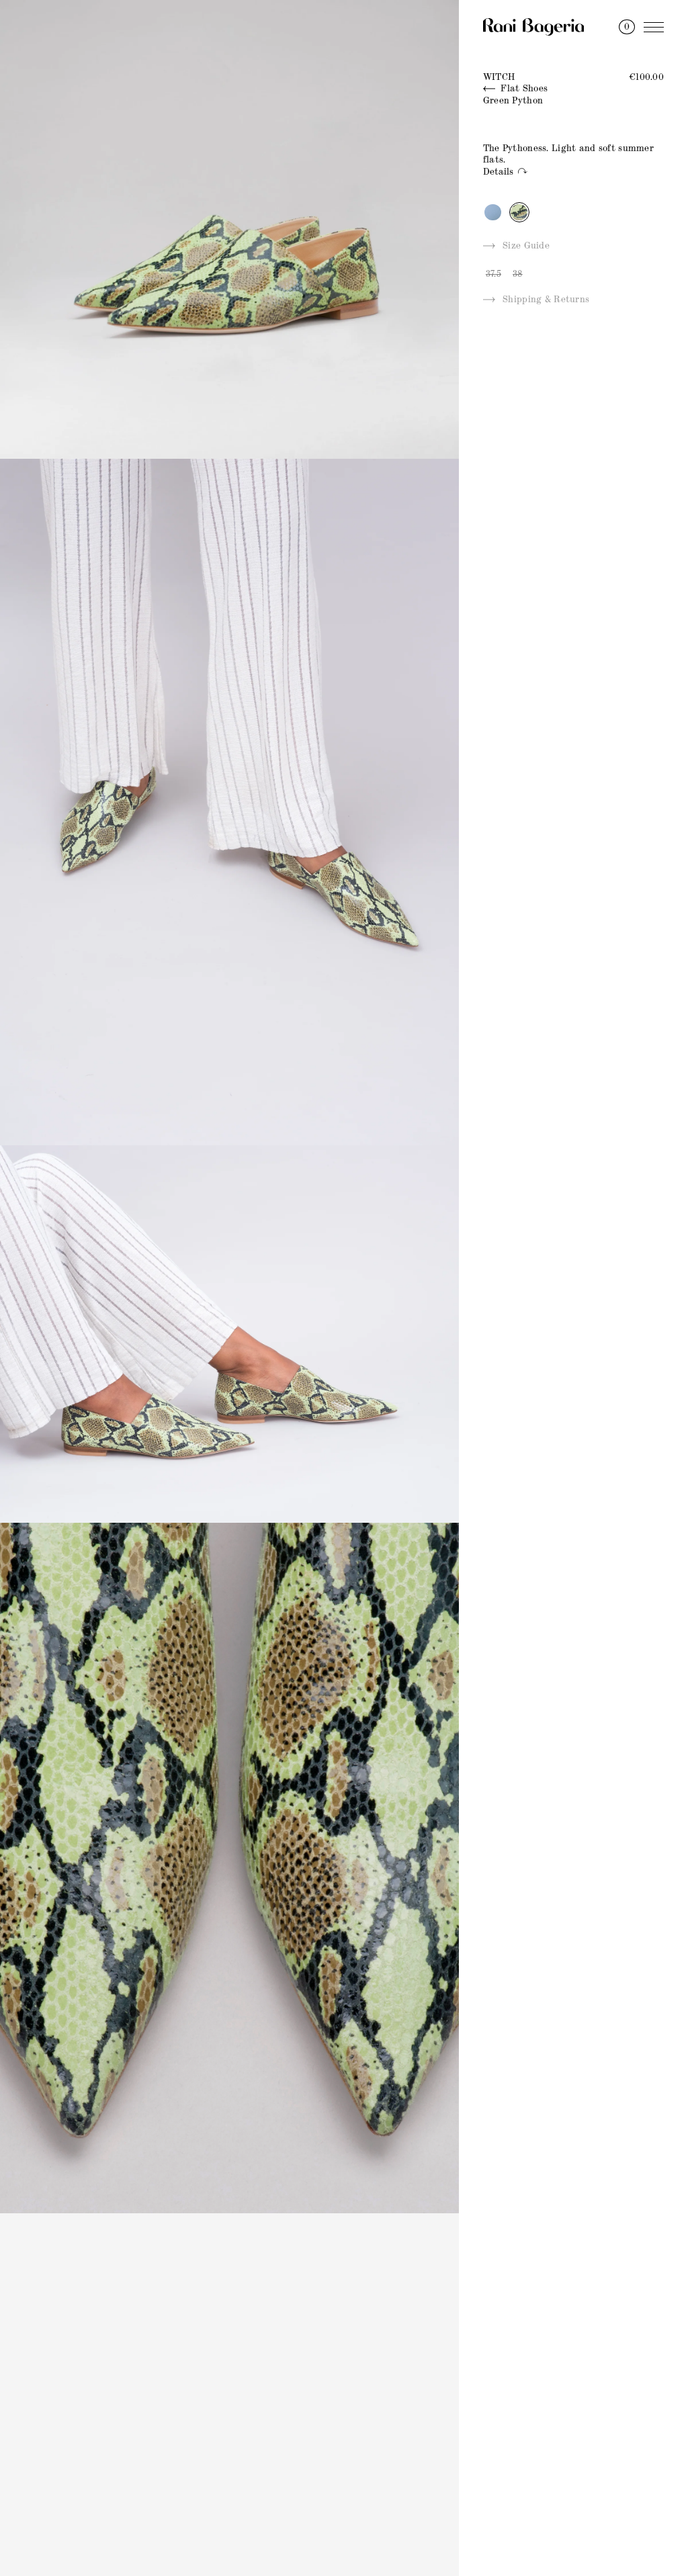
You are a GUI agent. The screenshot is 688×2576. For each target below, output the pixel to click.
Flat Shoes (523, 89)
